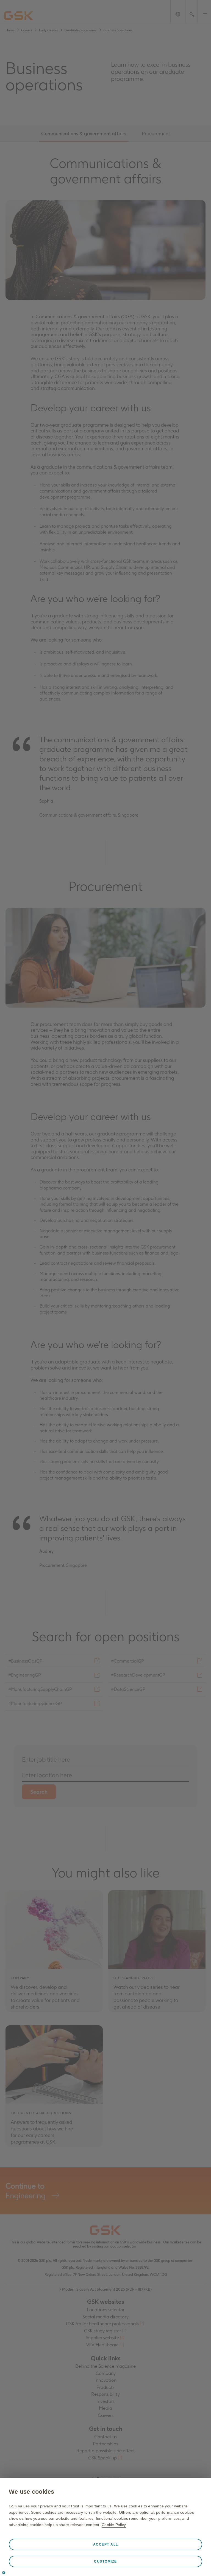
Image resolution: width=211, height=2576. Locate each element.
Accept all (106, 2544)
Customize (105, 2561)
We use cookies (32, 2492)
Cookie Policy (114, 2525)
